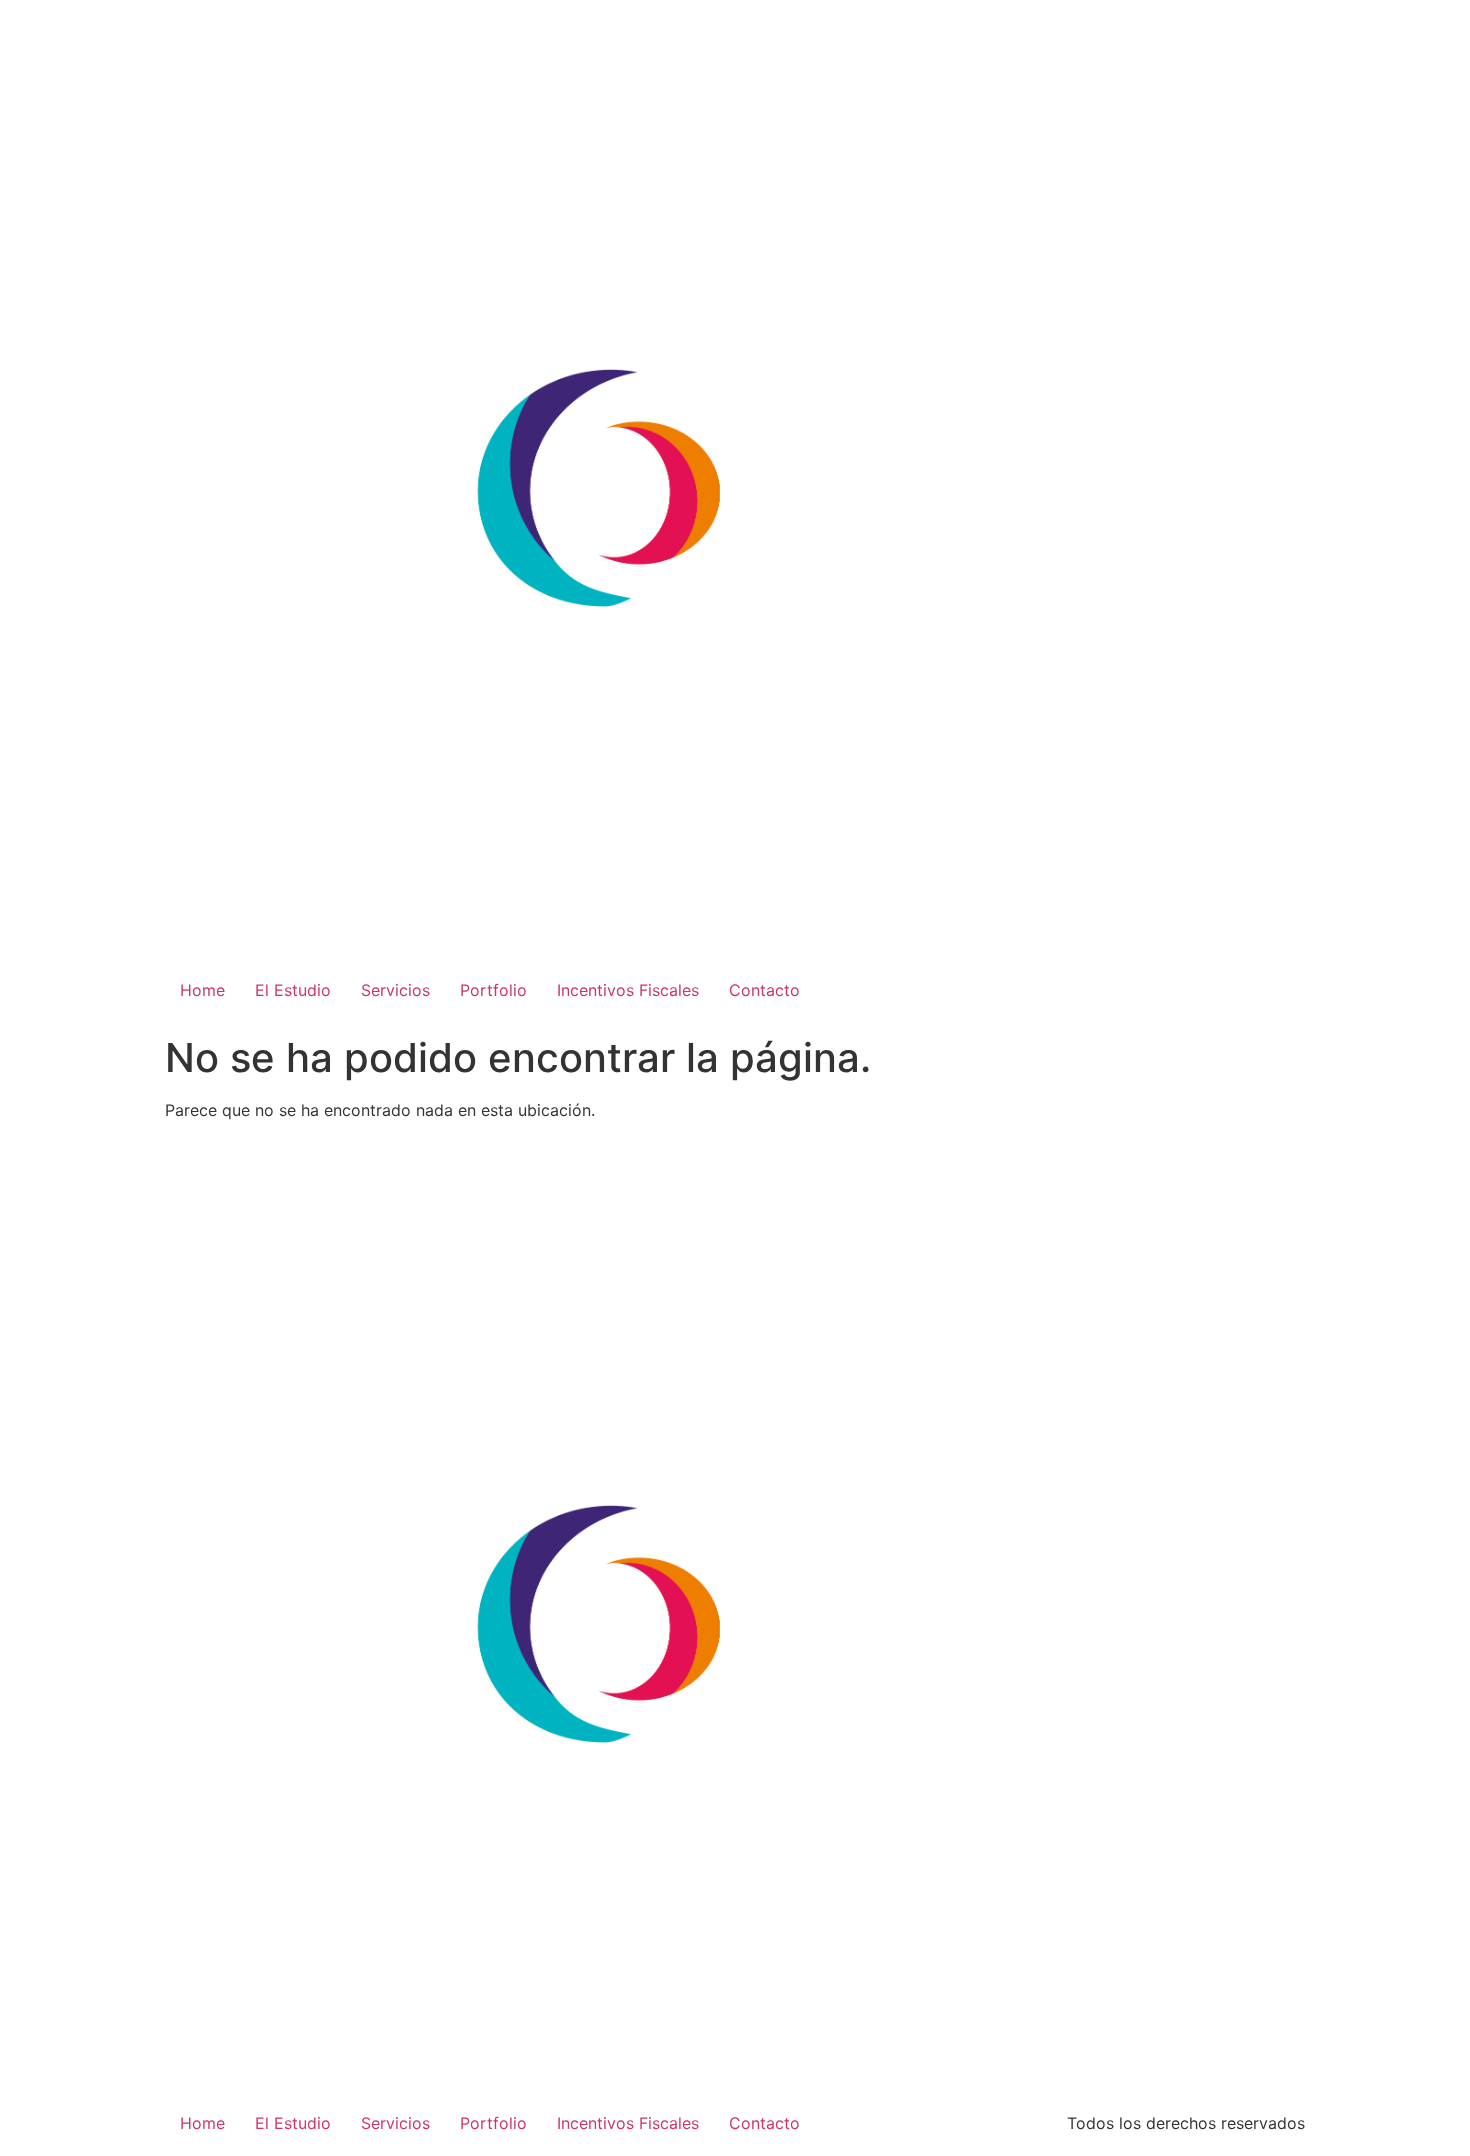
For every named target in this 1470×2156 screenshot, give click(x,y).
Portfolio (493, 990)
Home (202, 990)
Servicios (395, 990)
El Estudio (293, 990)
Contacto (764, 990)
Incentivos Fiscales (628, 990)
